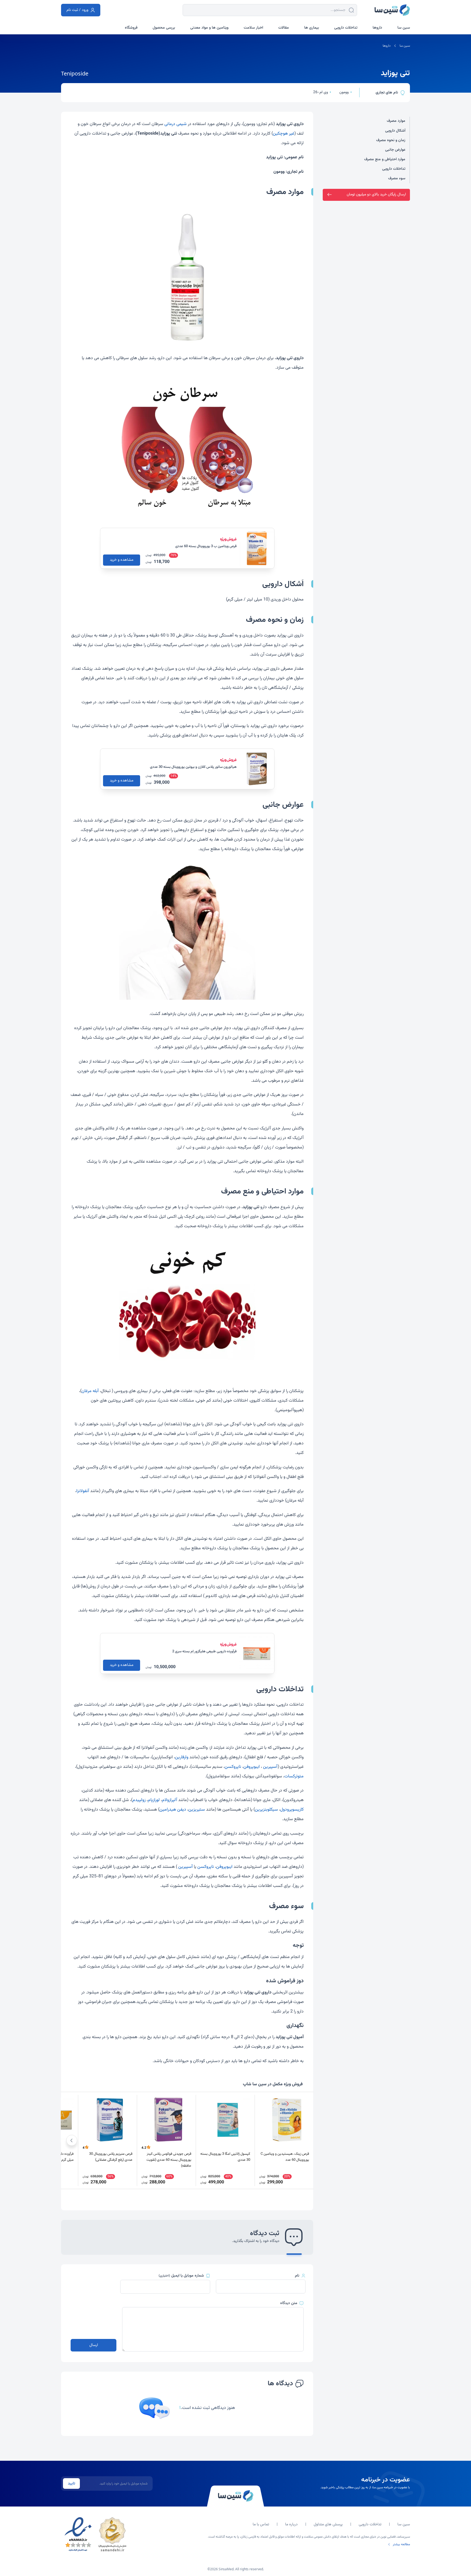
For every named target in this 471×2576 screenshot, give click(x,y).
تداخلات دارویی (394, 169)
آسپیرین (270, 1767)
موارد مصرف (396, 121)
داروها (387, 46)
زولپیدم (139, 1800)
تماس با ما (261, 2525)
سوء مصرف (397, 178)
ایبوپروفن (252, 1767)
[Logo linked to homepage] (392, 10)
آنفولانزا (83, 1491)
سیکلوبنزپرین (266, 1810)
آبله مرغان (90, 1391)
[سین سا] (235, 2496)
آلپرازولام (170, 1800)
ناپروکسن (233, 1767)
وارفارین (182, 1757)
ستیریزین (197, 1810)
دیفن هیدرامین (173, 1810)
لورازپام (154, 1800)
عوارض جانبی (395, 150)
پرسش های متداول (328, 2525)
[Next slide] (72, 2140)
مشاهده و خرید (122, 560)
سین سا (405, 46)
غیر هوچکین (284, 134)
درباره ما (291, 2525)
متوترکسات (294, 1776)
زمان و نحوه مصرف (391, 140)
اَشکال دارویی (395, 131)
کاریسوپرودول (292, 1810)
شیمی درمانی (176, 124)
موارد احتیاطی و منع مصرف (385, 159)
